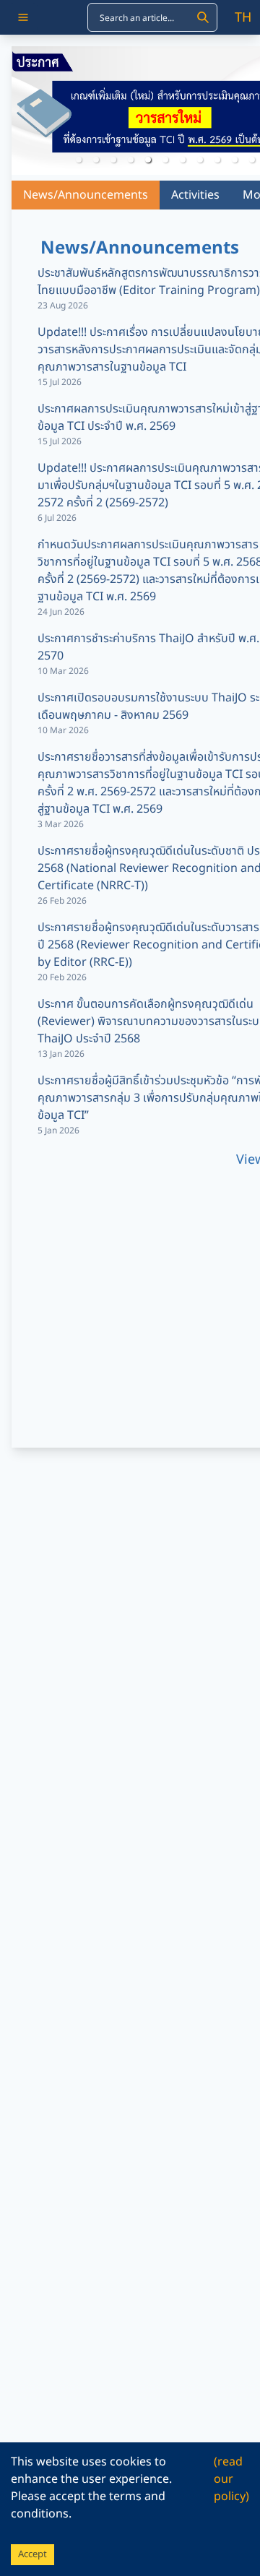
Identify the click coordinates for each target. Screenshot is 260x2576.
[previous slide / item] (22, 111)
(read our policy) (231, 2479)
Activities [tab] (195, 195)
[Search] (203, 17)
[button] (79, 160)
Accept (32, 2554)
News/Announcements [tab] (86, 195)
